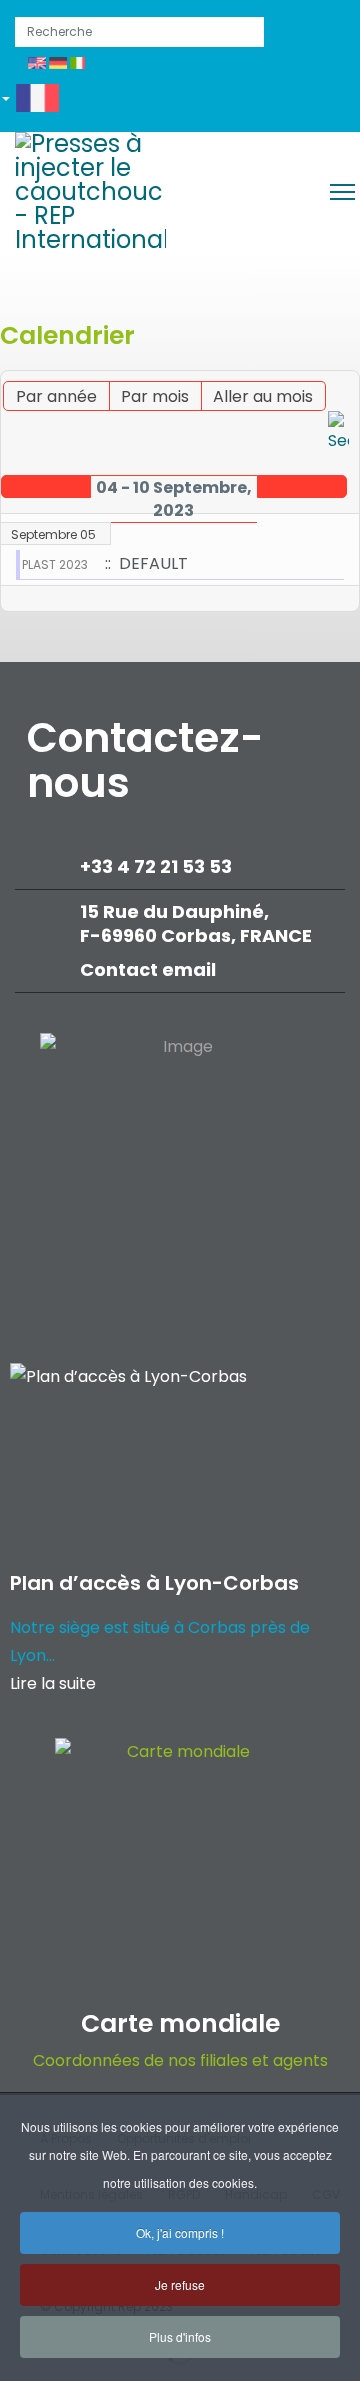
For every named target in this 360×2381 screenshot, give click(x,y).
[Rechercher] (338, 433)
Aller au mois (263, 396)
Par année (56, 396)
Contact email (150, 969)
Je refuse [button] (180, 2284)
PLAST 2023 (55, 564)
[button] (37, 102)
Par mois (155, 396)
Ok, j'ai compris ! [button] (180, 2232)
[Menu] (342, 192)
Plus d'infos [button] (180, 2336)
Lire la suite (53, 1683)
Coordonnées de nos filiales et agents (180, 2060)
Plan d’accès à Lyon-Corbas (154, 1583)
